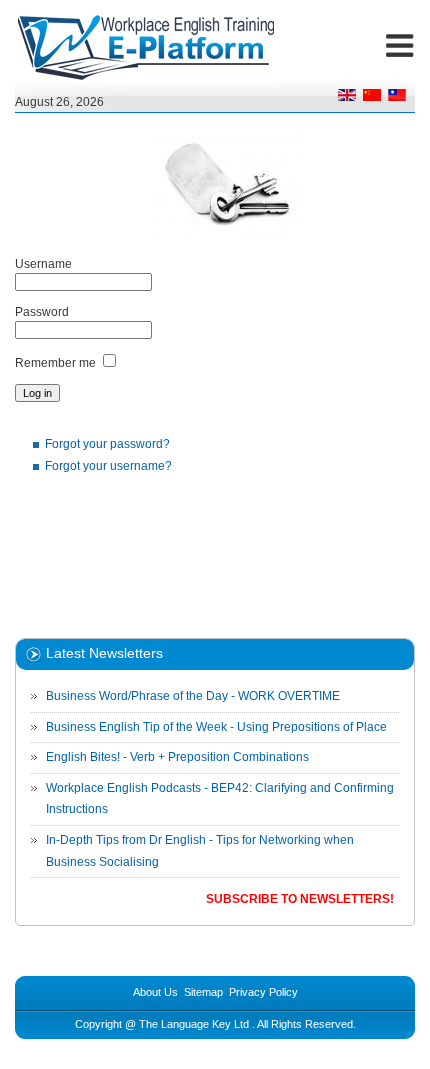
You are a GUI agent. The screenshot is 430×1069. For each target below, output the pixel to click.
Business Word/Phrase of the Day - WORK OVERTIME (193, 696)
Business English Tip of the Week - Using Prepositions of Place (216, 727)
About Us (155, 992)
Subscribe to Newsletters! (300, 899)
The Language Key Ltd (194, 1024)
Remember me (55, 363)
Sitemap (203, 992)
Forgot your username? (108, 466)
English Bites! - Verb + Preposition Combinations (177, 757)
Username (43, 264)
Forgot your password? (107, 444)
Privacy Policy (263, 992)
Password (42, 312)
